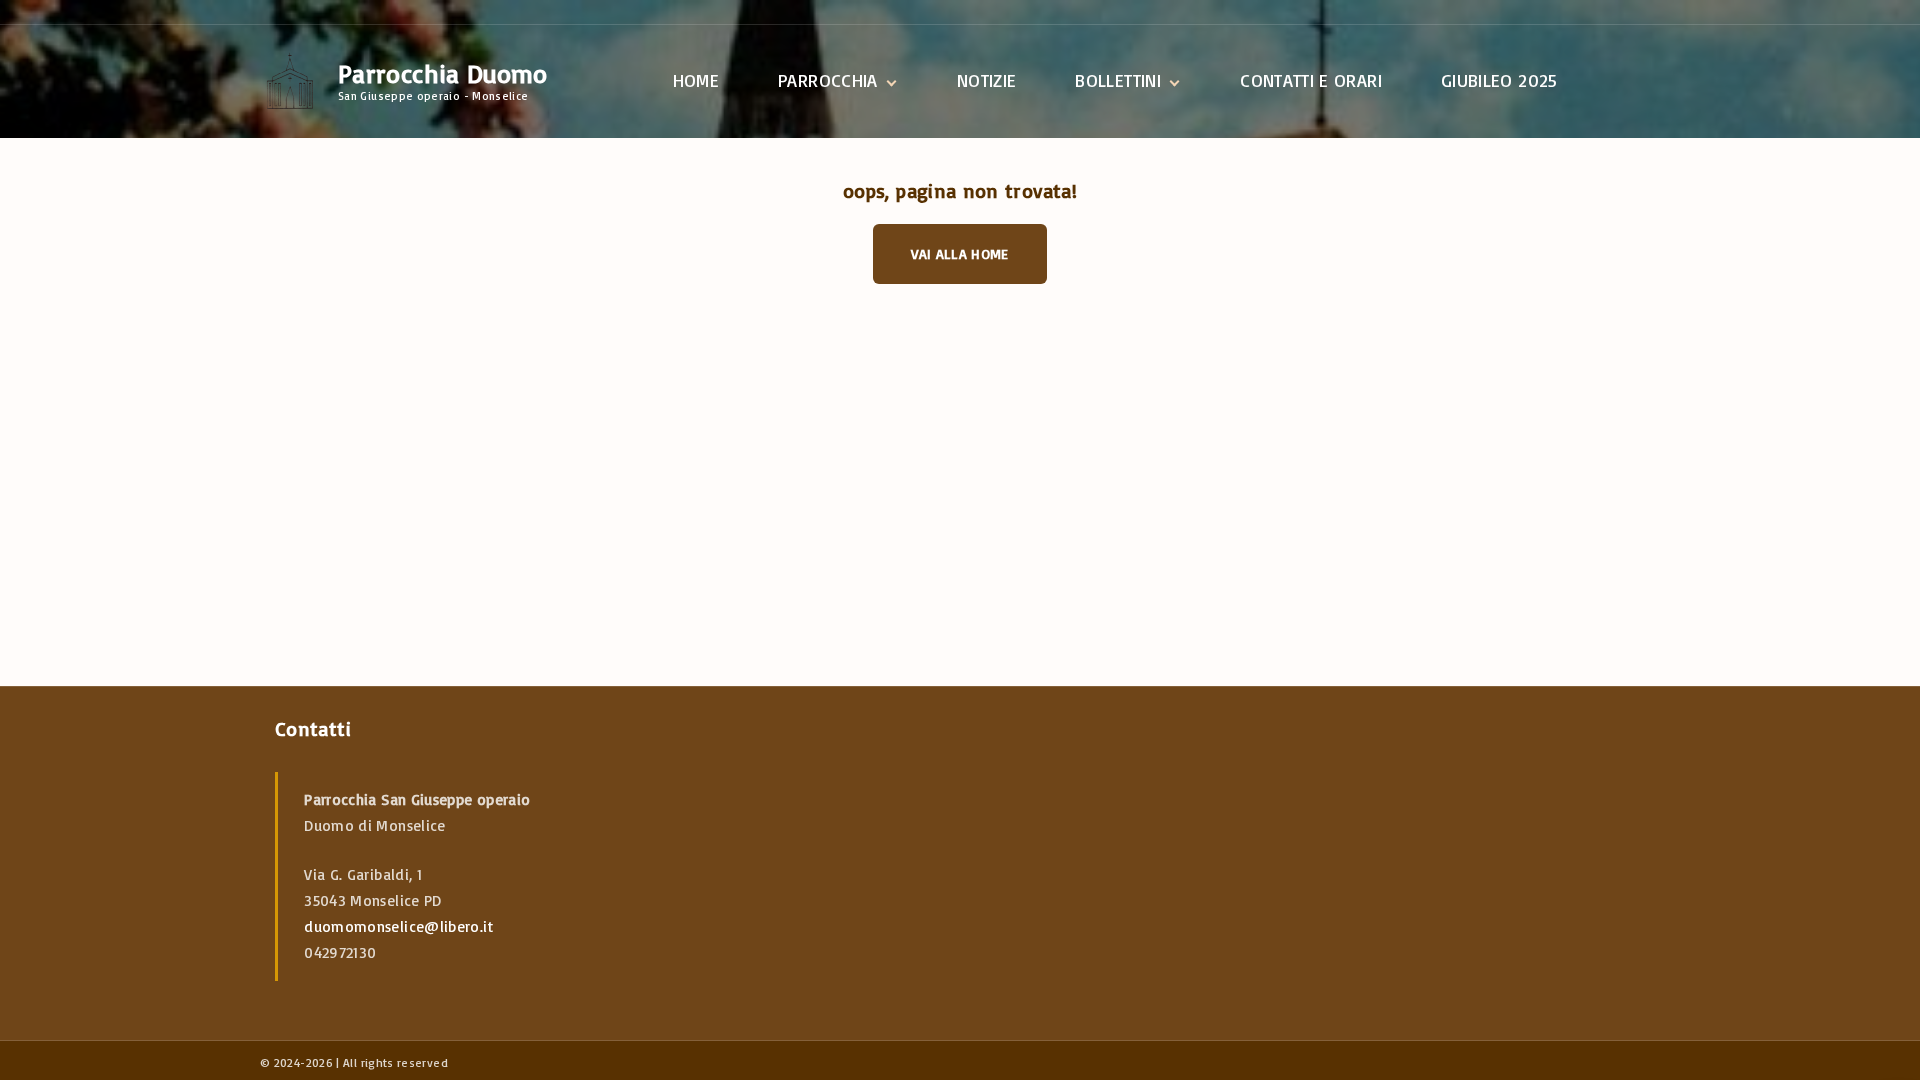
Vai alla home (960, 253)
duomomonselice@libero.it (398, 926)
